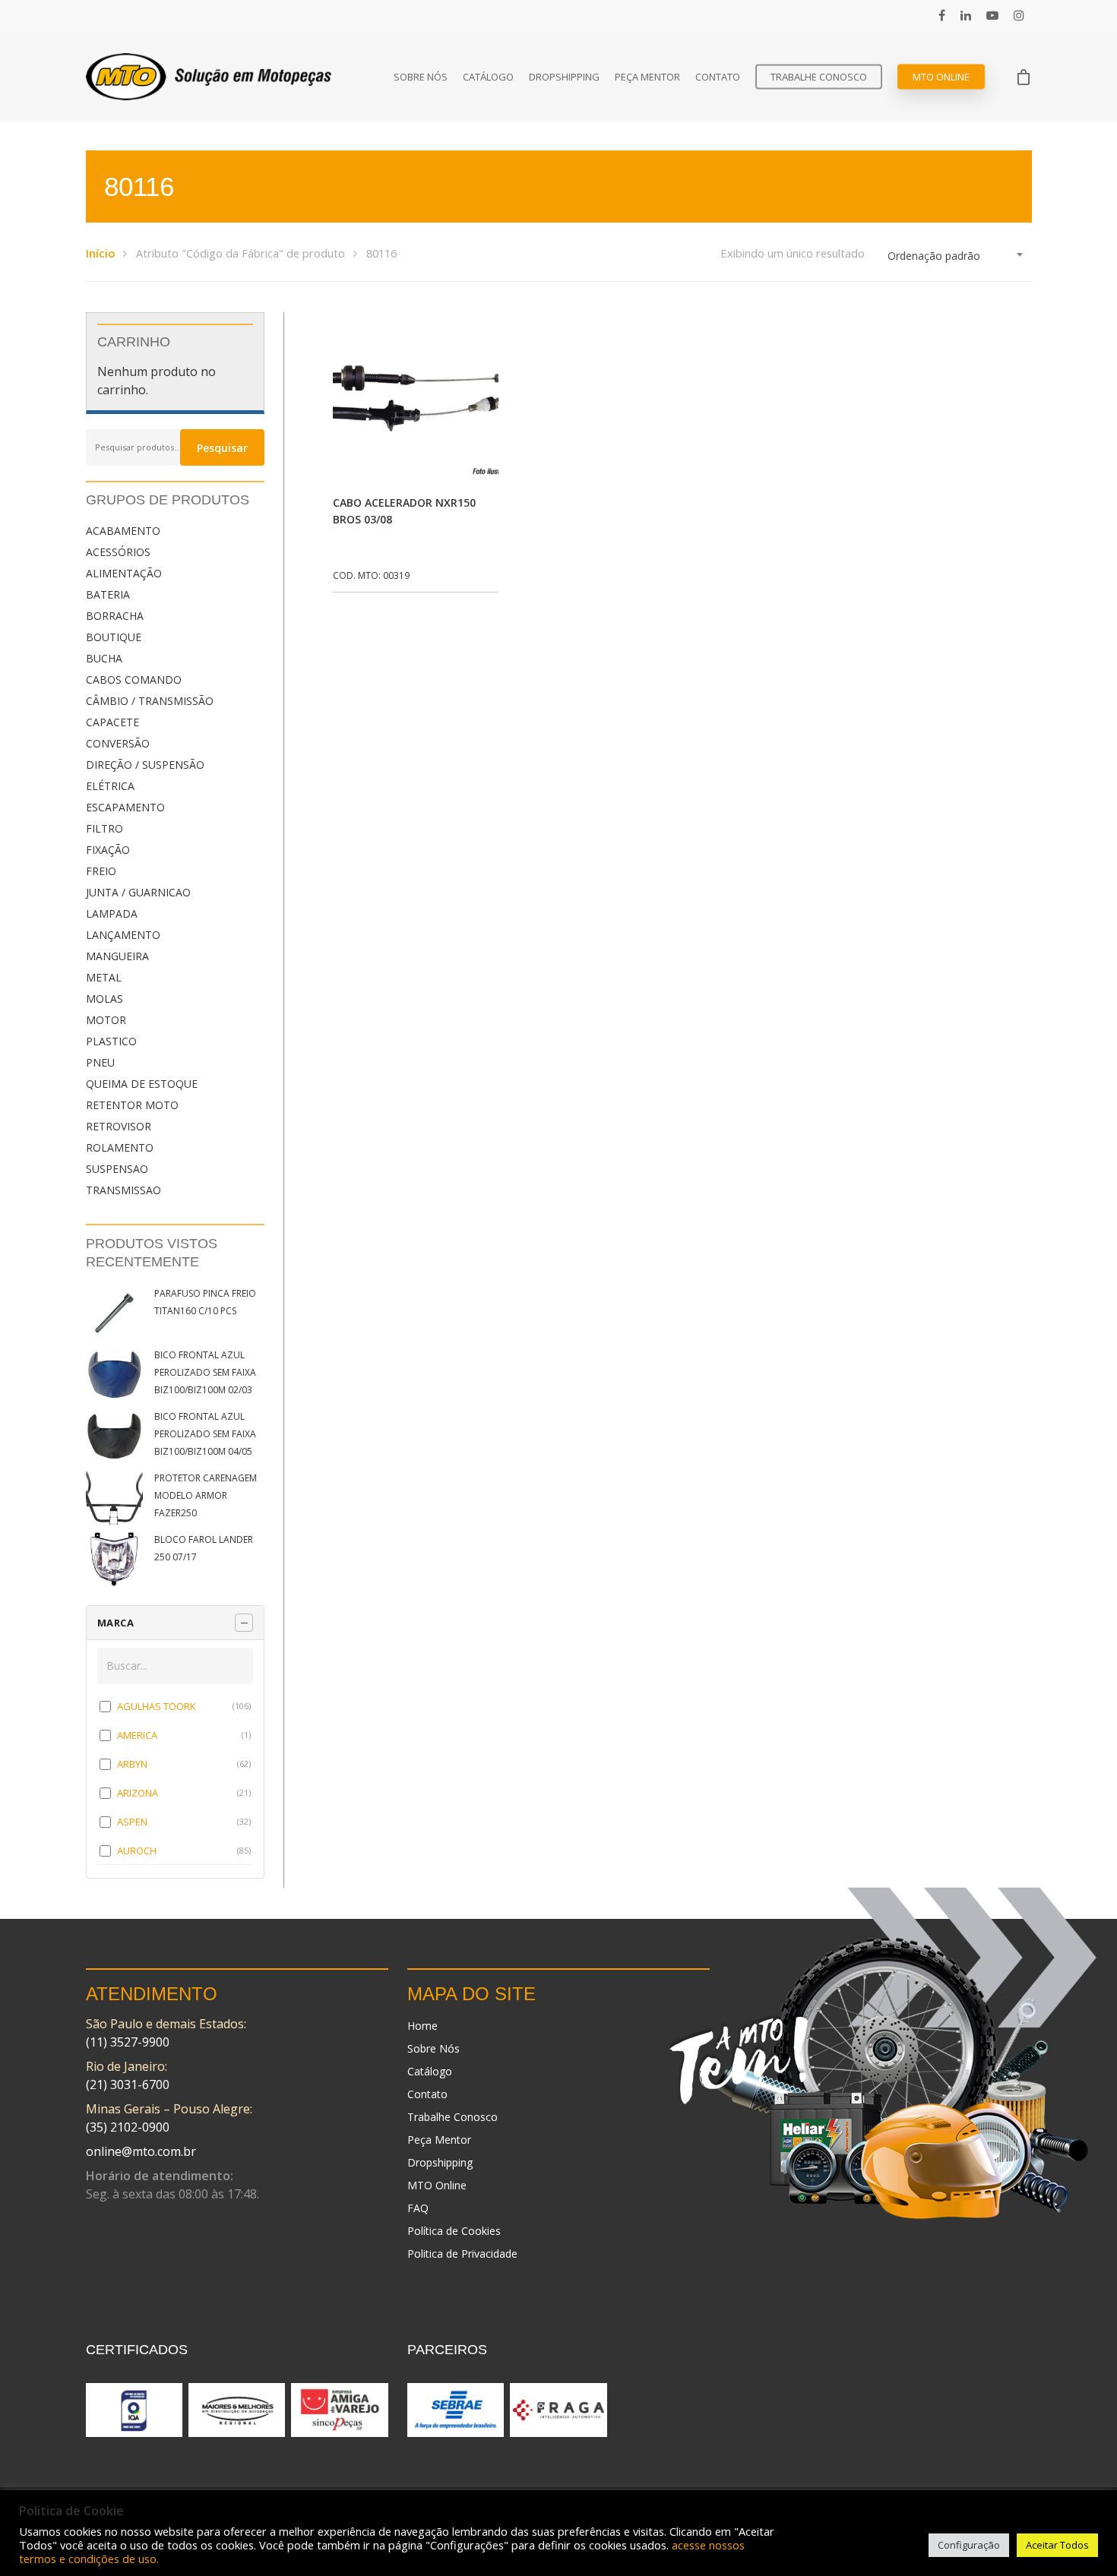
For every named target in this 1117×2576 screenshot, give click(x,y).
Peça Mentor (647, 77)
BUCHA (104, 658)
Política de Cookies (454, 2231)
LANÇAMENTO (123, 935)
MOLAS (104, 999)
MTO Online (941, 77)
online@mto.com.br (141, 2151)
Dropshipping (564, 77)
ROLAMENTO (120, 1147)
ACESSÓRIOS (118, 552)
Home (422, 2026)
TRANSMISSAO (123, 1190)
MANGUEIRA (117, 956)
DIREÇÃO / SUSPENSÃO (145, 765)
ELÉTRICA (110, 786)
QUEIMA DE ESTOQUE (142, 1084)
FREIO (101, 871)
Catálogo (488, 77)
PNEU (100, 1062)
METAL (104, 977)
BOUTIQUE (114, 637)
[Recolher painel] (244, 1623)
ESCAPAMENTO (125, 807)
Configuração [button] (969, 2545)
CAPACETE (112, 722)
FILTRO (104, 828)
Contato (718, 77)
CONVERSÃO (118, 743)
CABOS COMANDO (134, 680)
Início (100, 253)
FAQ (418, 2208)
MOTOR (106, 1020)
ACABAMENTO (123, 531)
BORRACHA (115, 616)
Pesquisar (222, 448)
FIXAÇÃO (108, 850)
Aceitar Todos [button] (1057, 2545)
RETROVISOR (119, 1126)
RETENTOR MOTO (132, 1105)
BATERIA (108, 594)
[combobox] (956, 256)
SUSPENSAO (117, 1169)
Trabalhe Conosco (819, 77)
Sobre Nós (421, 77)
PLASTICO (111, 1041)
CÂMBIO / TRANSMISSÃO (150, 701)
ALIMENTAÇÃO (124, 573)
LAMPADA (112, 913)
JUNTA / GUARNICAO (138, 892)
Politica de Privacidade (462, 2254)
